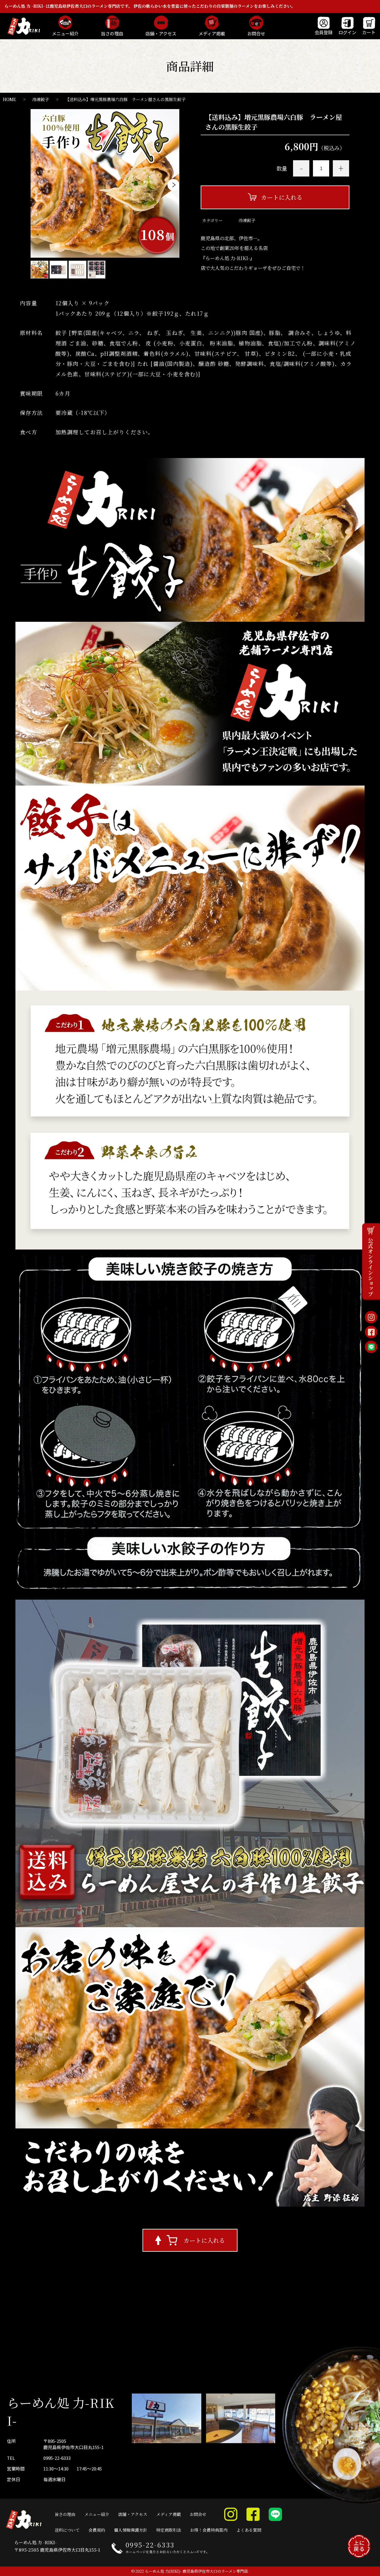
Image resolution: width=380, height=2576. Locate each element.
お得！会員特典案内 (209, 2530)
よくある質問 (249, 2530)
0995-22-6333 (57, 2458)
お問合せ (198, 2514)
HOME (9, 99)
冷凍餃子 (41, 99)
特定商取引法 (169, 2530)
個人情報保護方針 (131, 2530)
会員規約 (97, 2530)
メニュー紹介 (97, 2514)
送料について (67, 2530)
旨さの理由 (65, 2514)
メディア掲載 (168, 2514)
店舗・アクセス (133, 2514)
